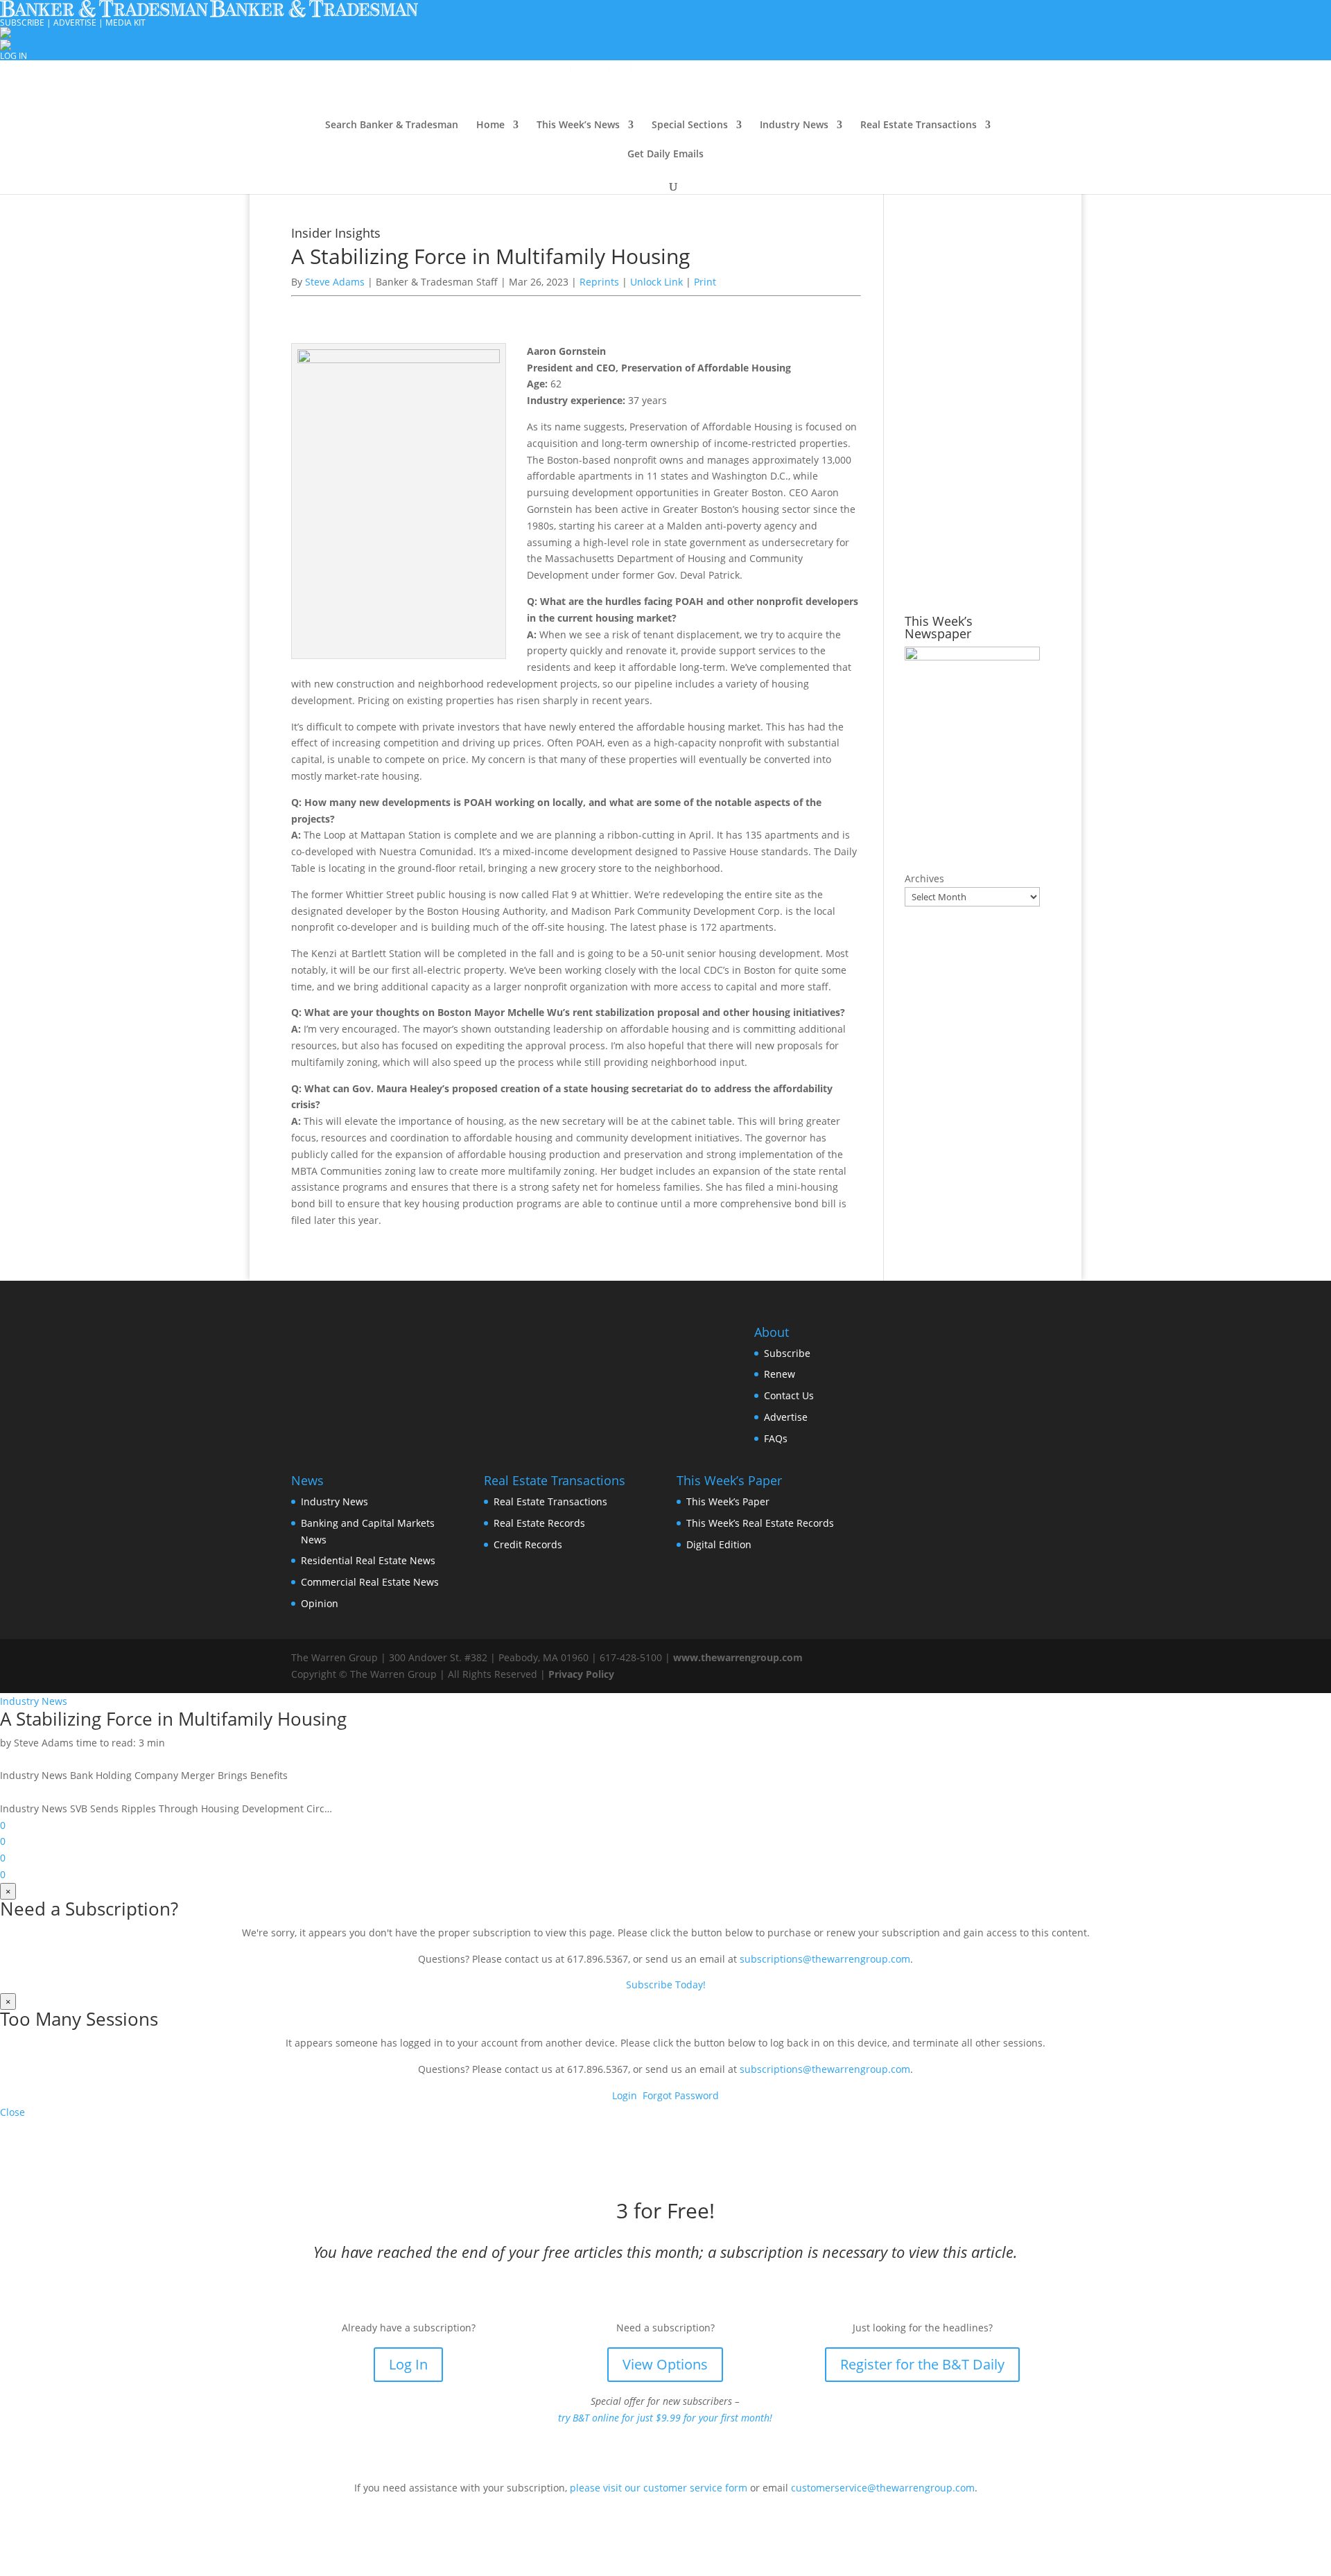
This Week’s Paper (728, 1501)
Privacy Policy (581, 1674)
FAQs (776, 1438)
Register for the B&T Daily (922, 2364)
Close (12, 2112)
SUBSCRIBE (22, 23)
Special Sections (690, 125)
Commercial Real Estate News (370, 1582)
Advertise (786, 1417)
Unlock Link (658, 282)
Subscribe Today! (666, 1984)
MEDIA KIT (125, 23)
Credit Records (528, 1544)
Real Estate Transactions (919, 125)
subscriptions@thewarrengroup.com (825, 1959)
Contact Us (789, 1395)
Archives (924, 878)
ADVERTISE (75, 23)
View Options (665, 2364)
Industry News (794, 125)
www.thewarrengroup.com (738, 1657)
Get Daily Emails (665, 155)
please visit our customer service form (659, 2488)
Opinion (320, 1603)
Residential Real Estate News (368, 1560)
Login (625, 2095)
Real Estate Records (539, 1523)
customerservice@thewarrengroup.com (883, 2488)
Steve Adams (335, 282)
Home (490, 125)
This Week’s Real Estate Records (760, 1523)
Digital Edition (719, 1544)
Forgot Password (681, 2095)
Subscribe (787, 1353)
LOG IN (14, 56)
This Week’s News (578, 125)
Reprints (601, 282)
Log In (408, 2364)
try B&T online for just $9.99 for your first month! (665, 2418)
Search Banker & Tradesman (392, 125)
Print (705, 282)
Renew (780, 1374)
